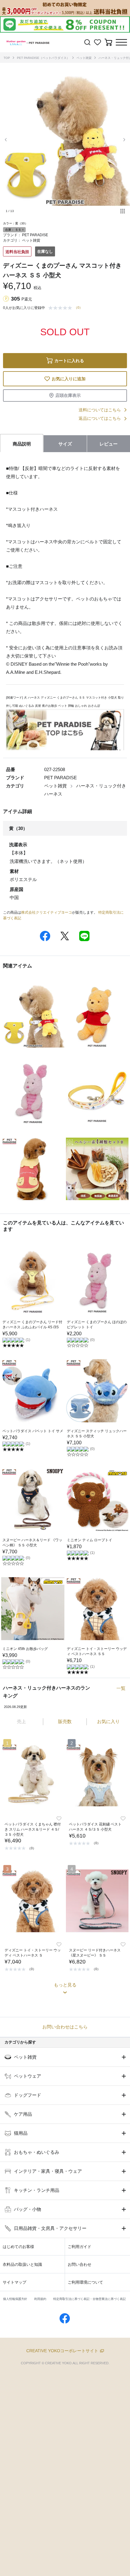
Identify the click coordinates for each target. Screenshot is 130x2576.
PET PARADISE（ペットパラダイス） (43, 58)
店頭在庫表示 (68, 395)
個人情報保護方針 (15, 2299)
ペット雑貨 (84, 58)
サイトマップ (15, 2282)
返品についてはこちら (100, 418)
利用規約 (40, 2299)
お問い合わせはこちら (65, 2027)
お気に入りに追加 (69, 379)
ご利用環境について (85, 2282)
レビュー (109, 444)
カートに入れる (69, 361)
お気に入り (108, 1721)
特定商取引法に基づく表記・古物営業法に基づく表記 (89, 2299)
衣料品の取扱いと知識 (22, 2264)
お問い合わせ (80, 2264)
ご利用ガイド (80, 2247)
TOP (7, 58)
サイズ (65, 444)
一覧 (121, 1688)
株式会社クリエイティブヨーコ (47, 912)
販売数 (65, 1721)
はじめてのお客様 (18, 2247)
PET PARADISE (35, 235)
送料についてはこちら (100, 410)
